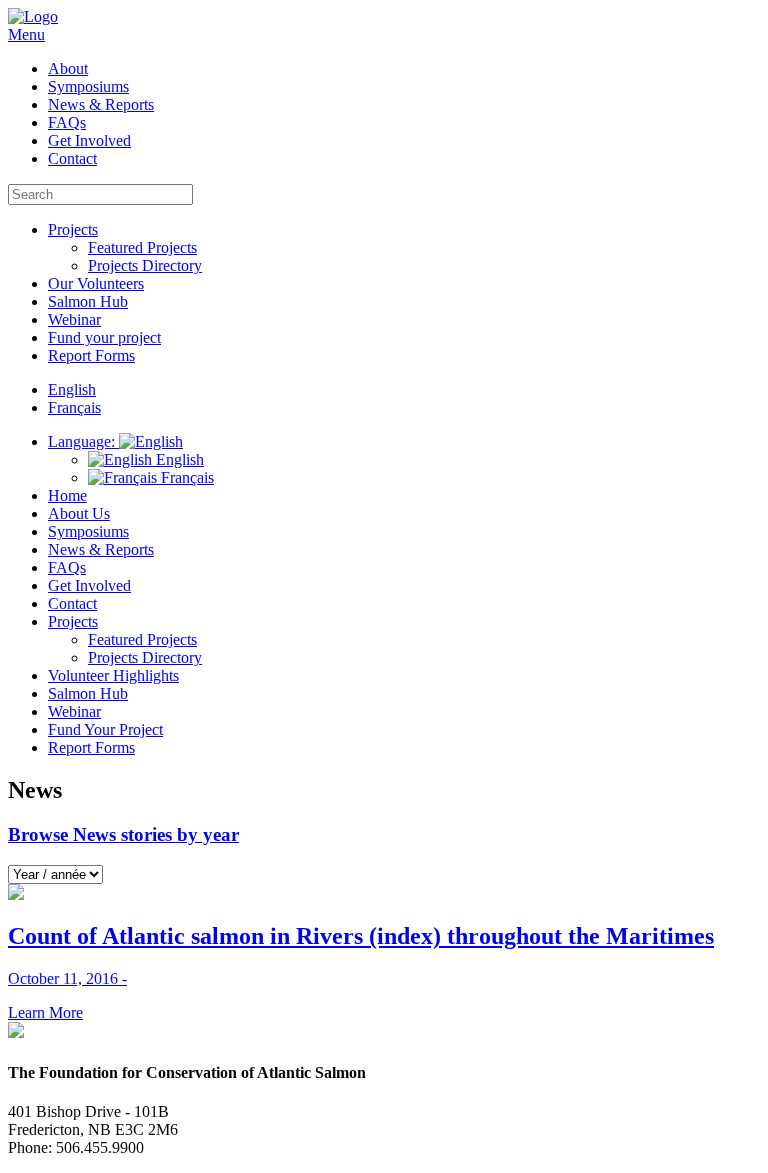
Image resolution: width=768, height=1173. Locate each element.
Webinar (74, 319)
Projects (73, 229)
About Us (79, 513)
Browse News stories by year (123, 834)
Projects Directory (145, 265)
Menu (26, 34)
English (178, 459)
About (68, 68)
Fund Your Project (105, 729)
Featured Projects (142, 247)
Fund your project (104, 337)
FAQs (67, 122)
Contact (72, 158)
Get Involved (89, 140)
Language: (83, 441)
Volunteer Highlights (113, 675)
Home (67, 495)
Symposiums (88, 86)
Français (185, 477)
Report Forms (91, 355)
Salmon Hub (88, 301)
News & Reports (101, 104)
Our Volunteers (96, 283)
